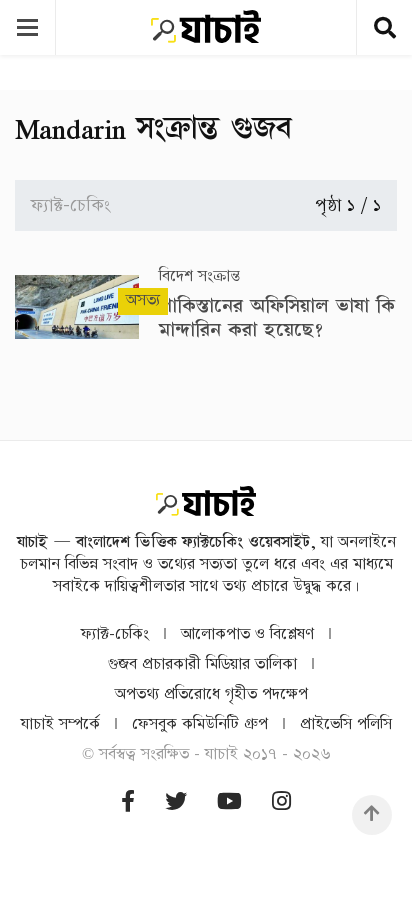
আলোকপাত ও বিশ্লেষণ (247, 634)
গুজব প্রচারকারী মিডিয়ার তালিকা (202, 664)
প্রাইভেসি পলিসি (346, 724)
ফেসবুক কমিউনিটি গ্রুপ (200, 724)
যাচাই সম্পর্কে (60, 724)
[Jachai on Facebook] (128, 802)
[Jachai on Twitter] (176, 802)
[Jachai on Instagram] (281, 802)
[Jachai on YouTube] (229, 802)
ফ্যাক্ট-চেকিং (115, 634)
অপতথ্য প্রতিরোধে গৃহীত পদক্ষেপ (211, 694)
